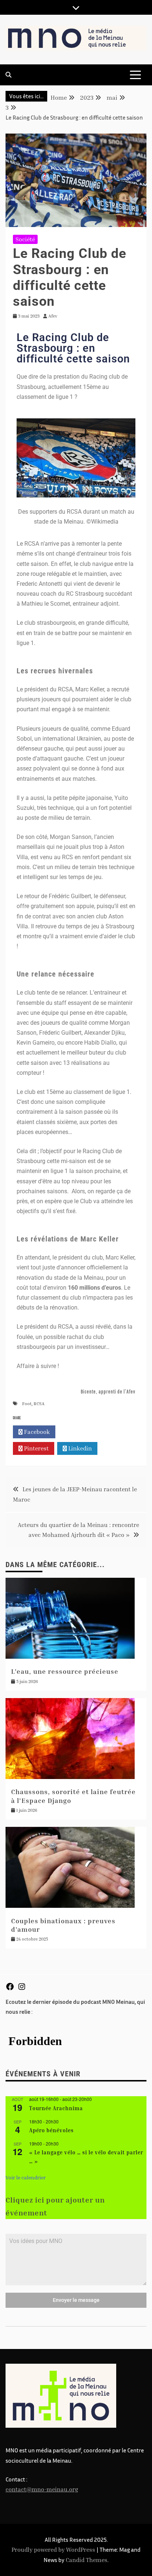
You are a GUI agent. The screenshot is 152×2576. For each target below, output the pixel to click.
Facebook (36, 1432)
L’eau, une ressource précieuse (65, 1671)
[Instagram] (22, 1989)
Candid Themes (87, 2560)
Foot (27, 1404)
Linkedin (79, 1448)
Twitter (78, 1432)
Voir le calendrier (26, 2177)
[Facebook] (10, 1989)
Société (25, 239)
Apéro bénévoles (51, 2130)
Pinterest (36, 1448)
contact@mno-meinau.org (42, 2489)
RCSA (39, 1404)
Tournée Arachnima (56, 2108)
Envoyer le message (76, 2300)
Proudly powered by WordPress (54, 2550)
